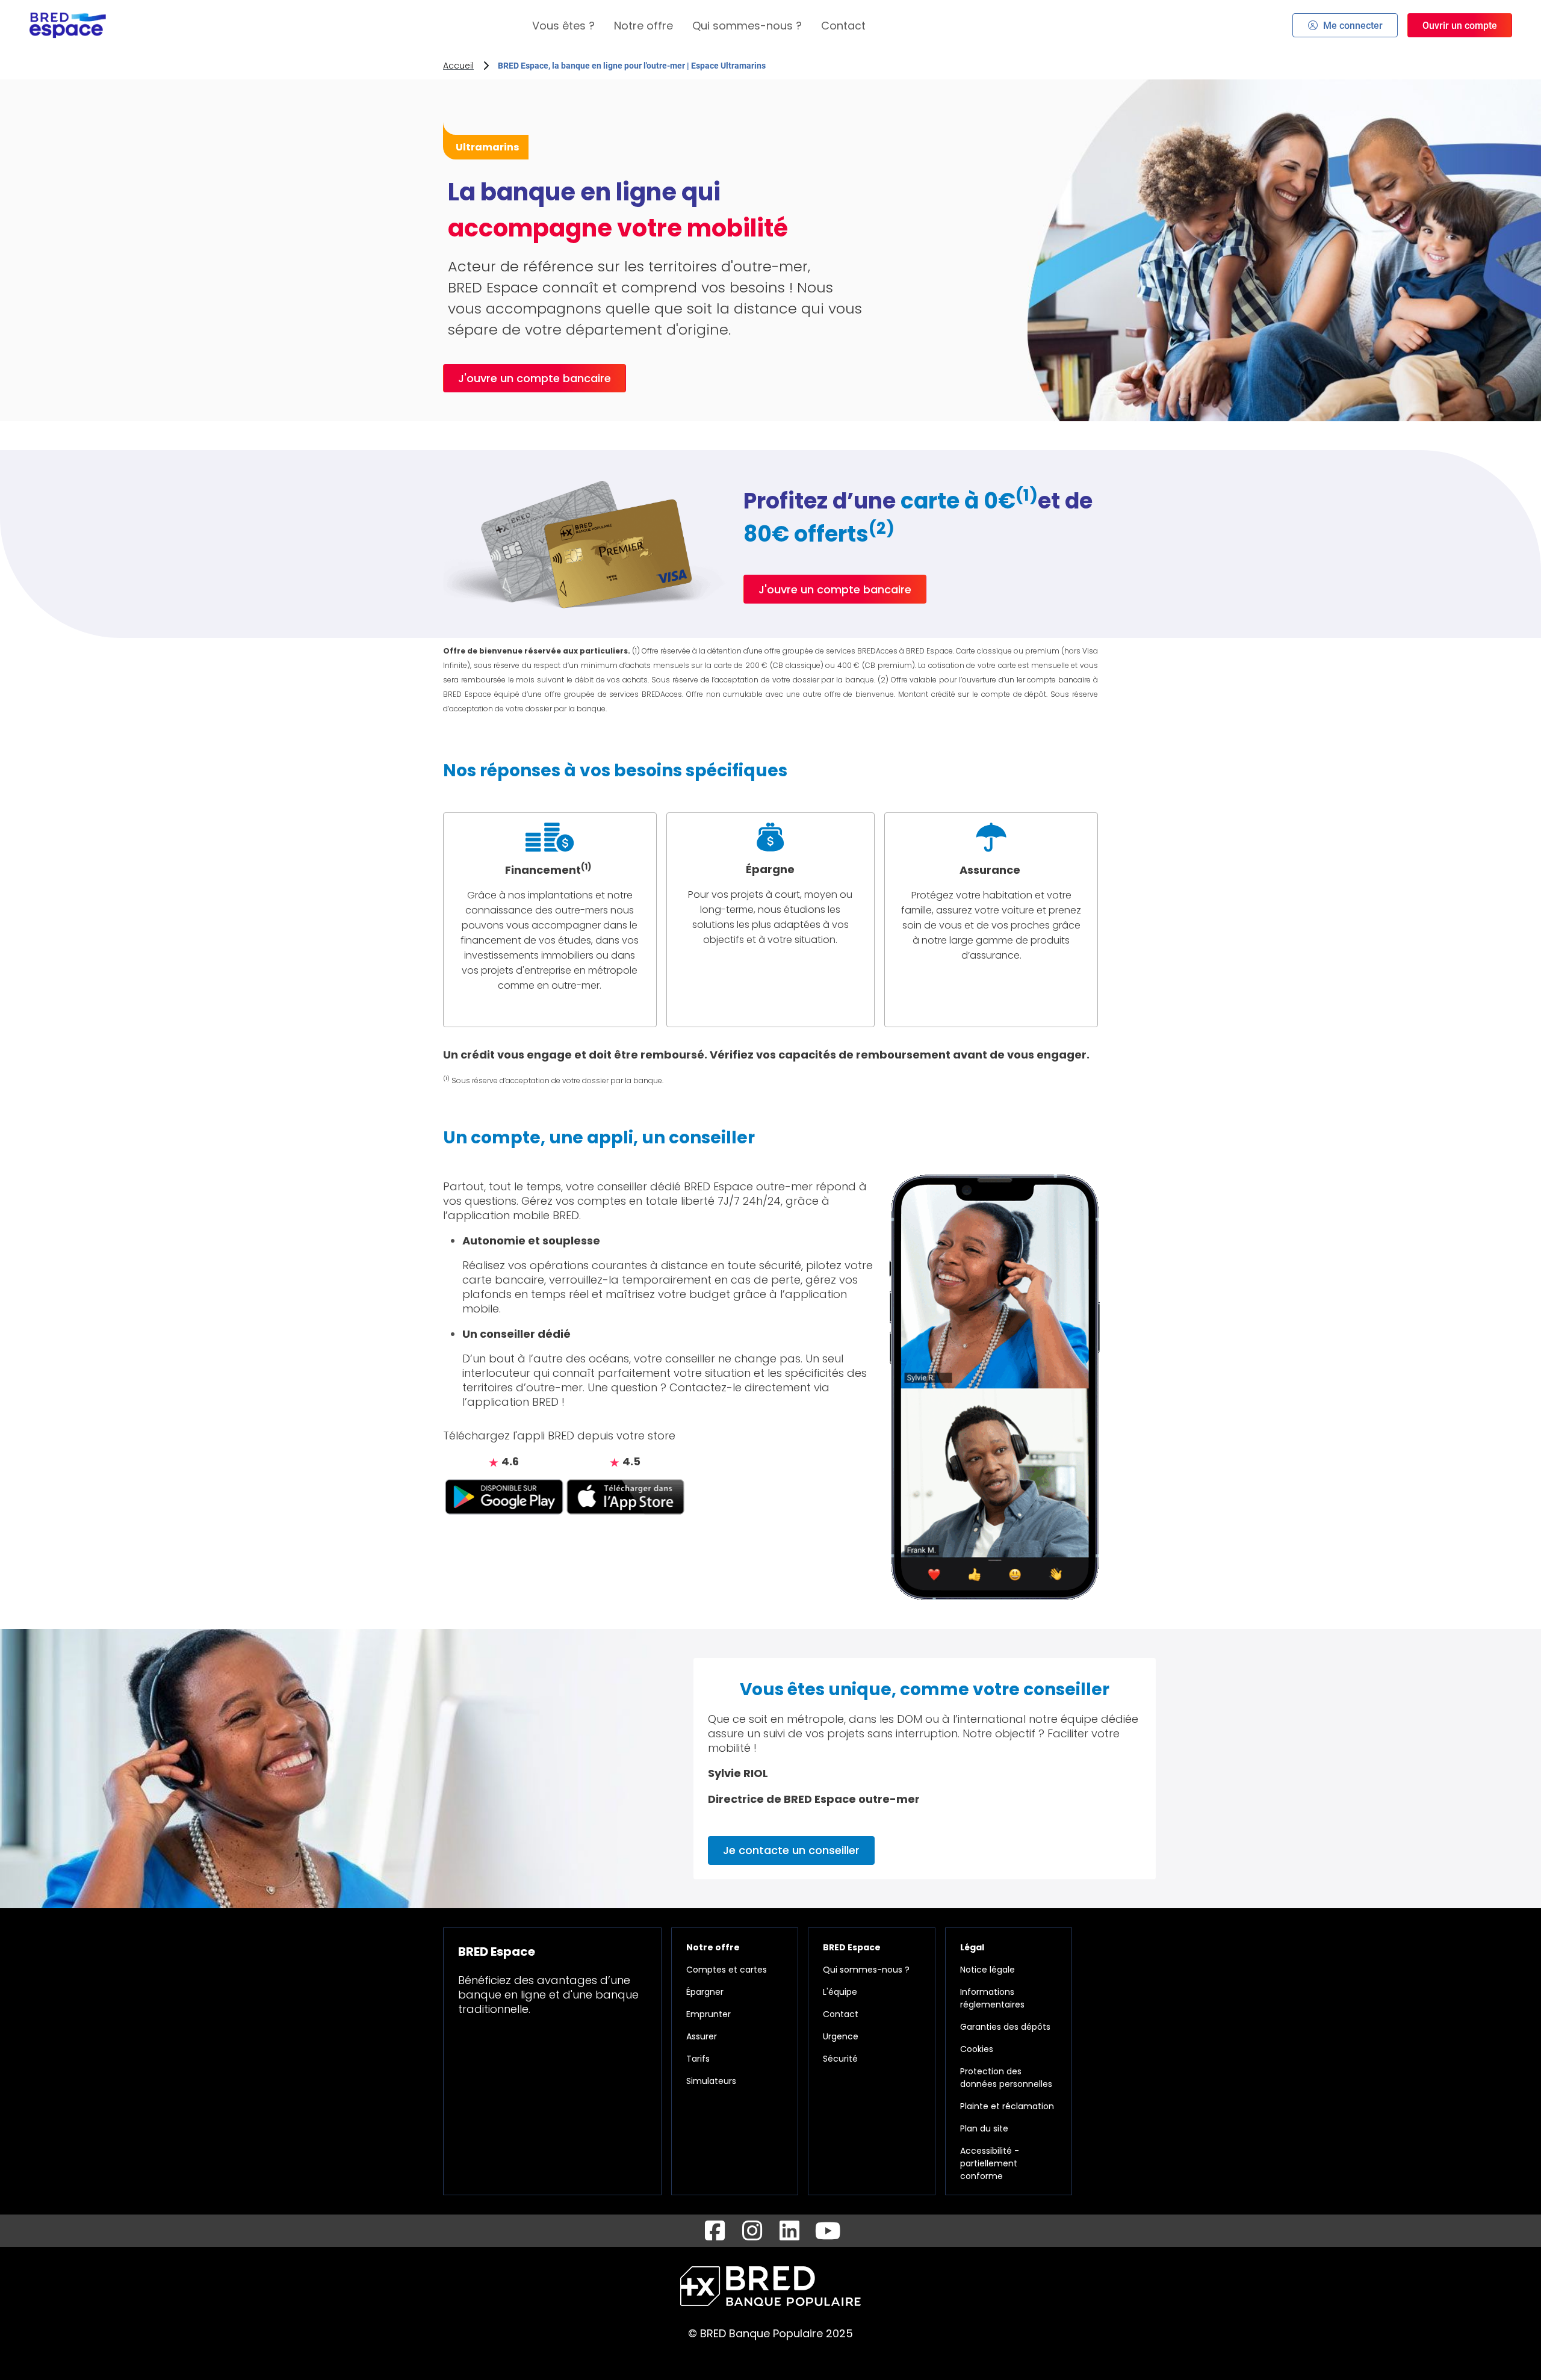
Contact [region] (841, 2014)
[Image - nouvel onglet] (504, 1496)
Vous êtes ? (563, 26)
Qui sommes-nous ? (747, 26)
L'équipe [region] (840, 1992)
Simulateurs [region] (711, 2081)
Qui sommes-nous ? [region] (866, 1970)
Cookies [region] (977, 2049)
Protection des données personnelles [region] (1006, 2078)
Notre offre (643, 26)
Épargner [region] (705, 1992)
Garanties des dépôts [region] (1005, 2027)
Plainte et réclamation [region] (1007, 2106)
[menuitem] (563, 26)
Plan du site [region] (984, 2128)
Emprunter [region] (708, 2014)
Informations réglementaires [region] (992, 1998)
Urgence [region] (841, 2036)
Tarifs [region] (698, 2059)
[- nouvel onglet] (715, 2231)
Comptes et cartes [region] (727, 1970)
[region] (550, 920)
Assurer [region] (702, 2036)
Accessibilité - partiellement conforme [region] (990, 2163)
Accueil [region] (458, 66)
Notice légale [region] (988, 1970)
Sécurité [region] (840, 2059)
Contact (843, 26)
